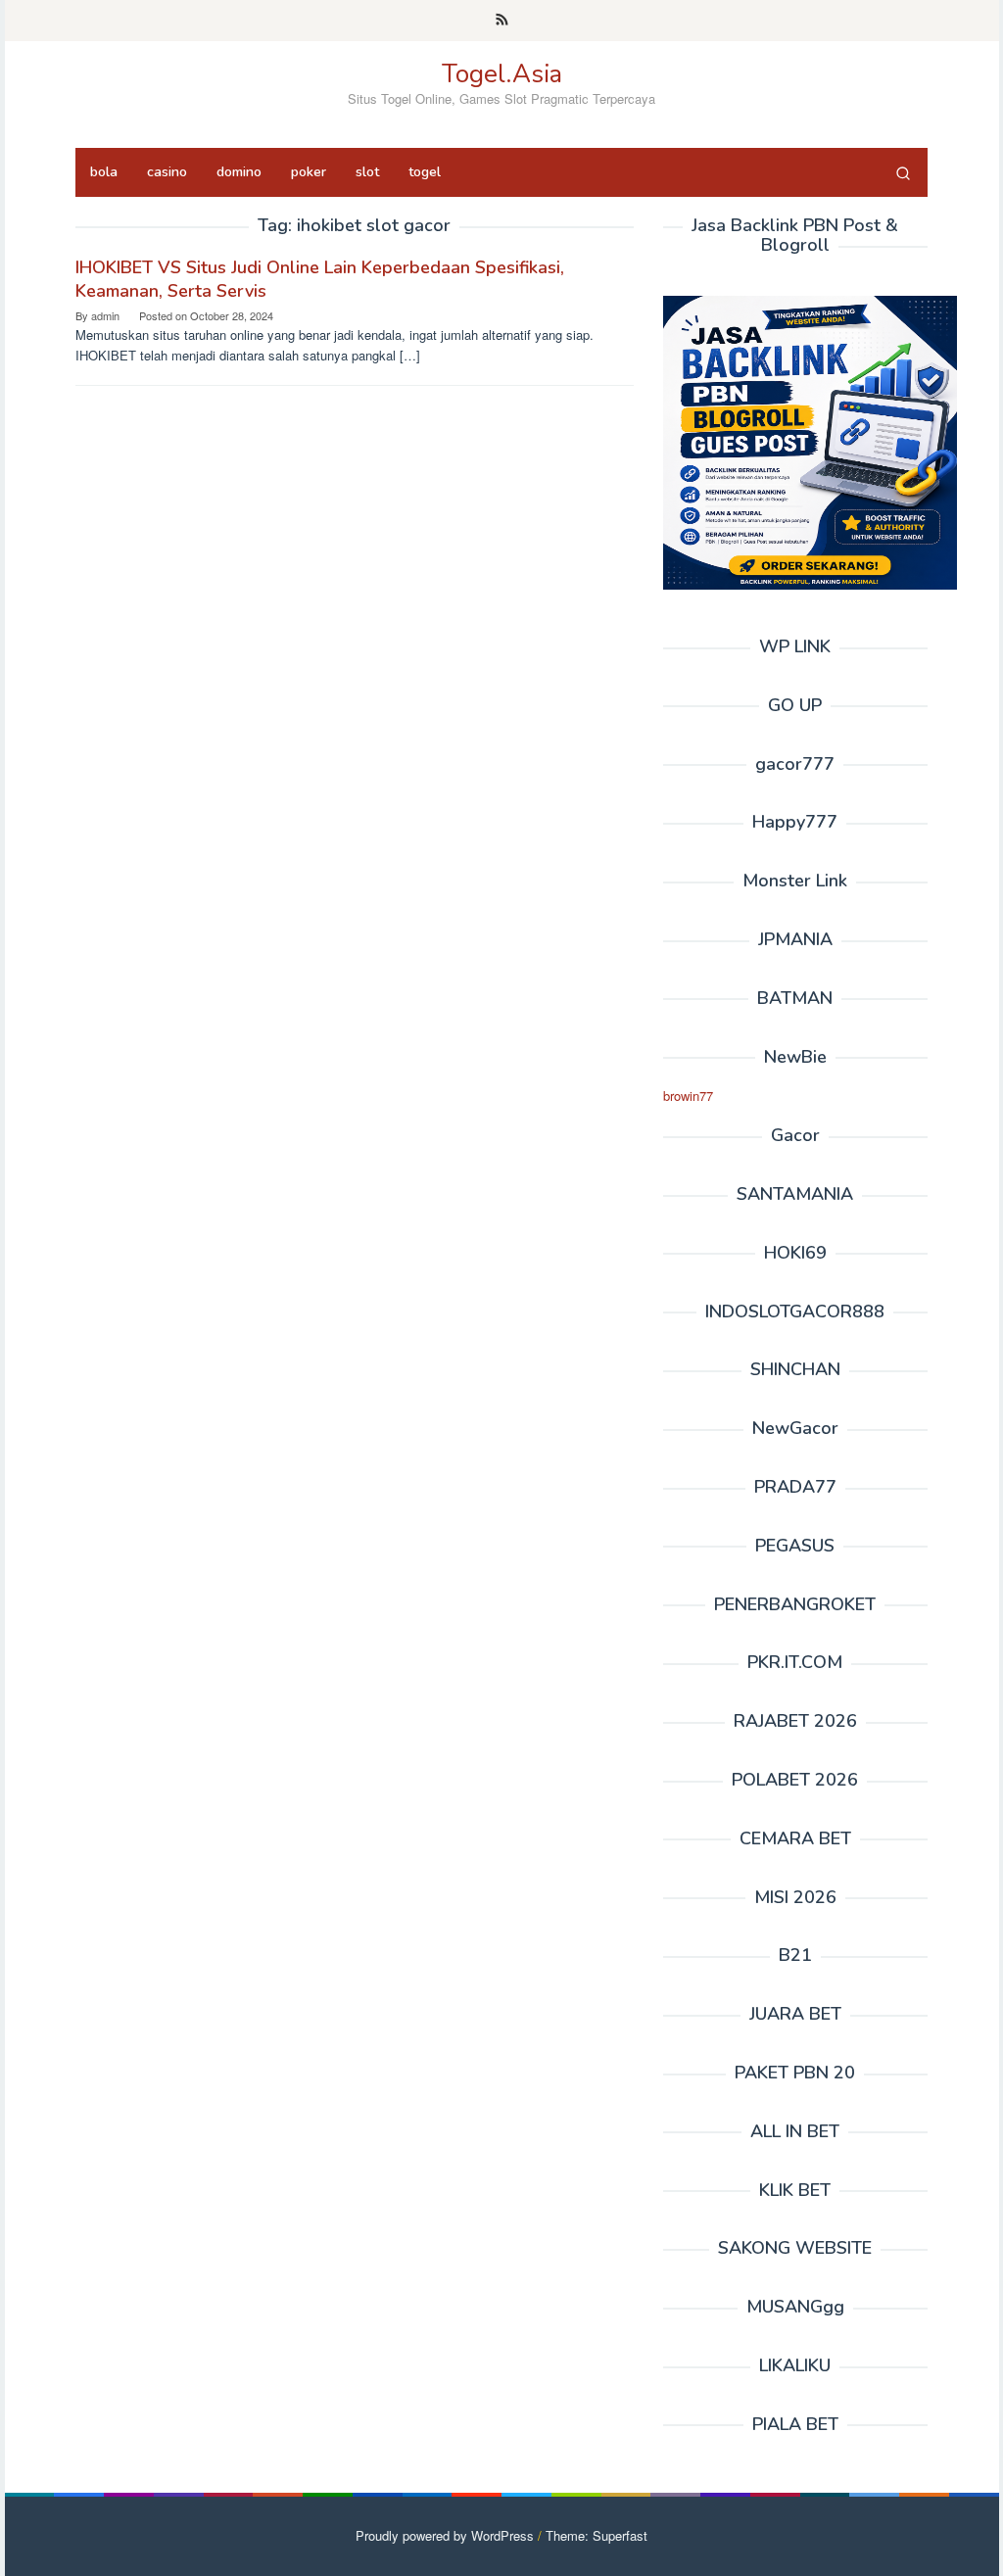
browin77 (688, 1096)
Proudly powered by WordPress (445, 2535)
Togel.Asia (502, 74)
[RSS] (502, 21)
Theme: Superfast (597, 2535)
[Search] (903, 172)
